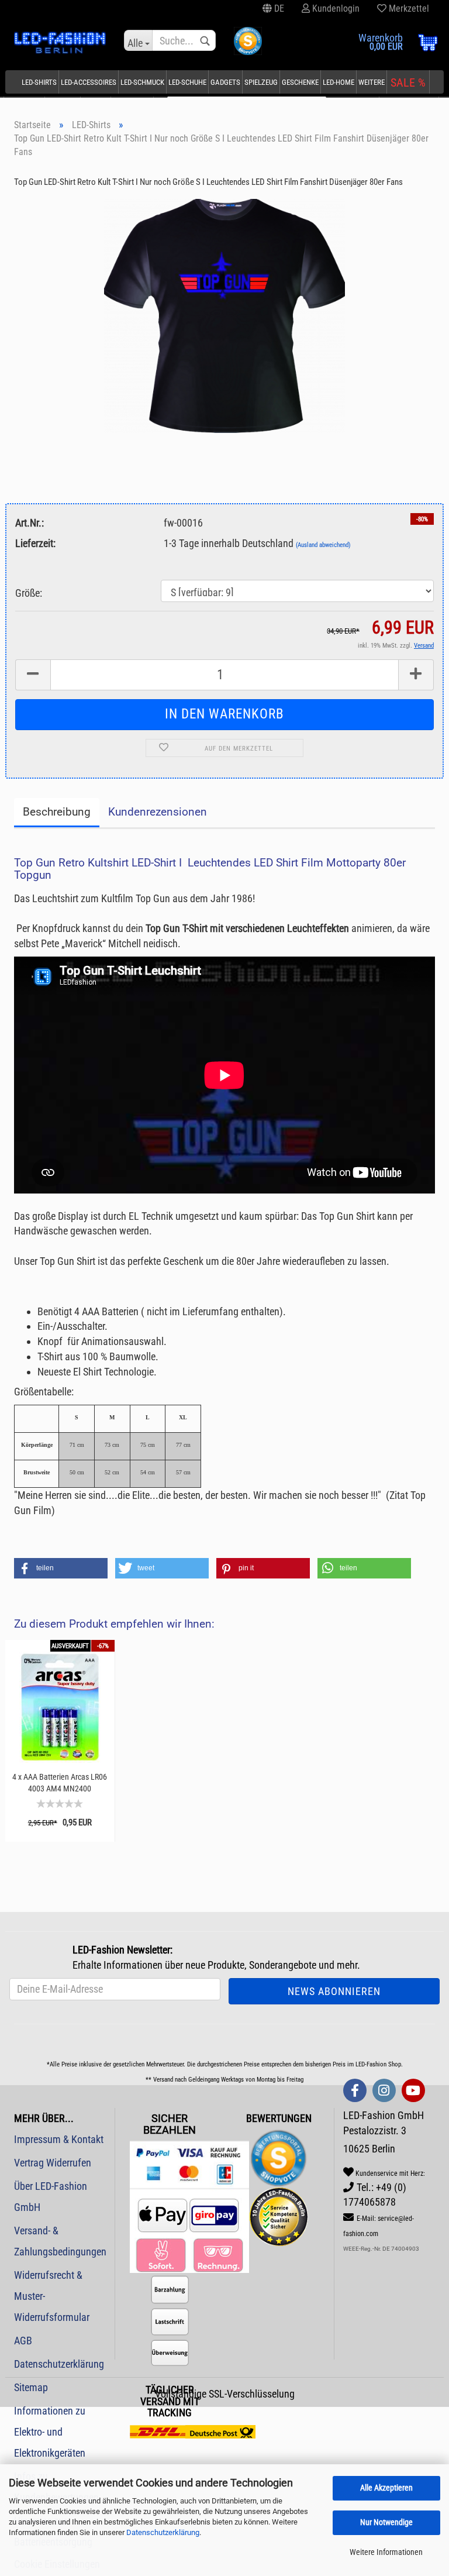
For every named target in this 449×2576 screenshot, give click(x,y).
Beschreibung (57, 812)
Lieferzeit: (35, 543)
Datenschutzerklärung (163, 2532)
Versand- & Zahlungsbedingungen (60, 2241)
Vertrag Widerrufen (53, 2163)
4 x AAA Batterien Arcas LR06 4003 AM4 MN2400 (60, 1783)
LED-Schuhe (187, 82)
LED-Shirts (39, 82)
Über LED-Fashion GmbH (51, 2197)
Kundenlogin (335, 8)
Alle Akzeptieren (386, 2488)
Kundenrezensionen (158, 812)
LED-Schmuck (142, 82)
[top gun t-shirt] (224, 315)
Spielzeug (261, 82)
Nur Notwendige (386, 2522)
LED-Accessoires (89, 82)
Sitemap (31, 2387)
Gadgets (225, 82)
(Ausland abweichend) (323, 545)
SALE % (408, 82)
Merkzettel (408, 8)
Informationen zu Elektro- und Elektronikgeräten (50, 2432)
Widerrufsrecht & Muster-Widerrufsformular (52, 2296)
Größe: (29, 593)
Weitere (372, 82)
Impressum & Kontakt (59, 2139)
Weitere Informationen (386, 2552)
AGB (23, 2341)
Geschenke (300, 82)
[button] (61, 1568)
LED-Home (339, 82)
